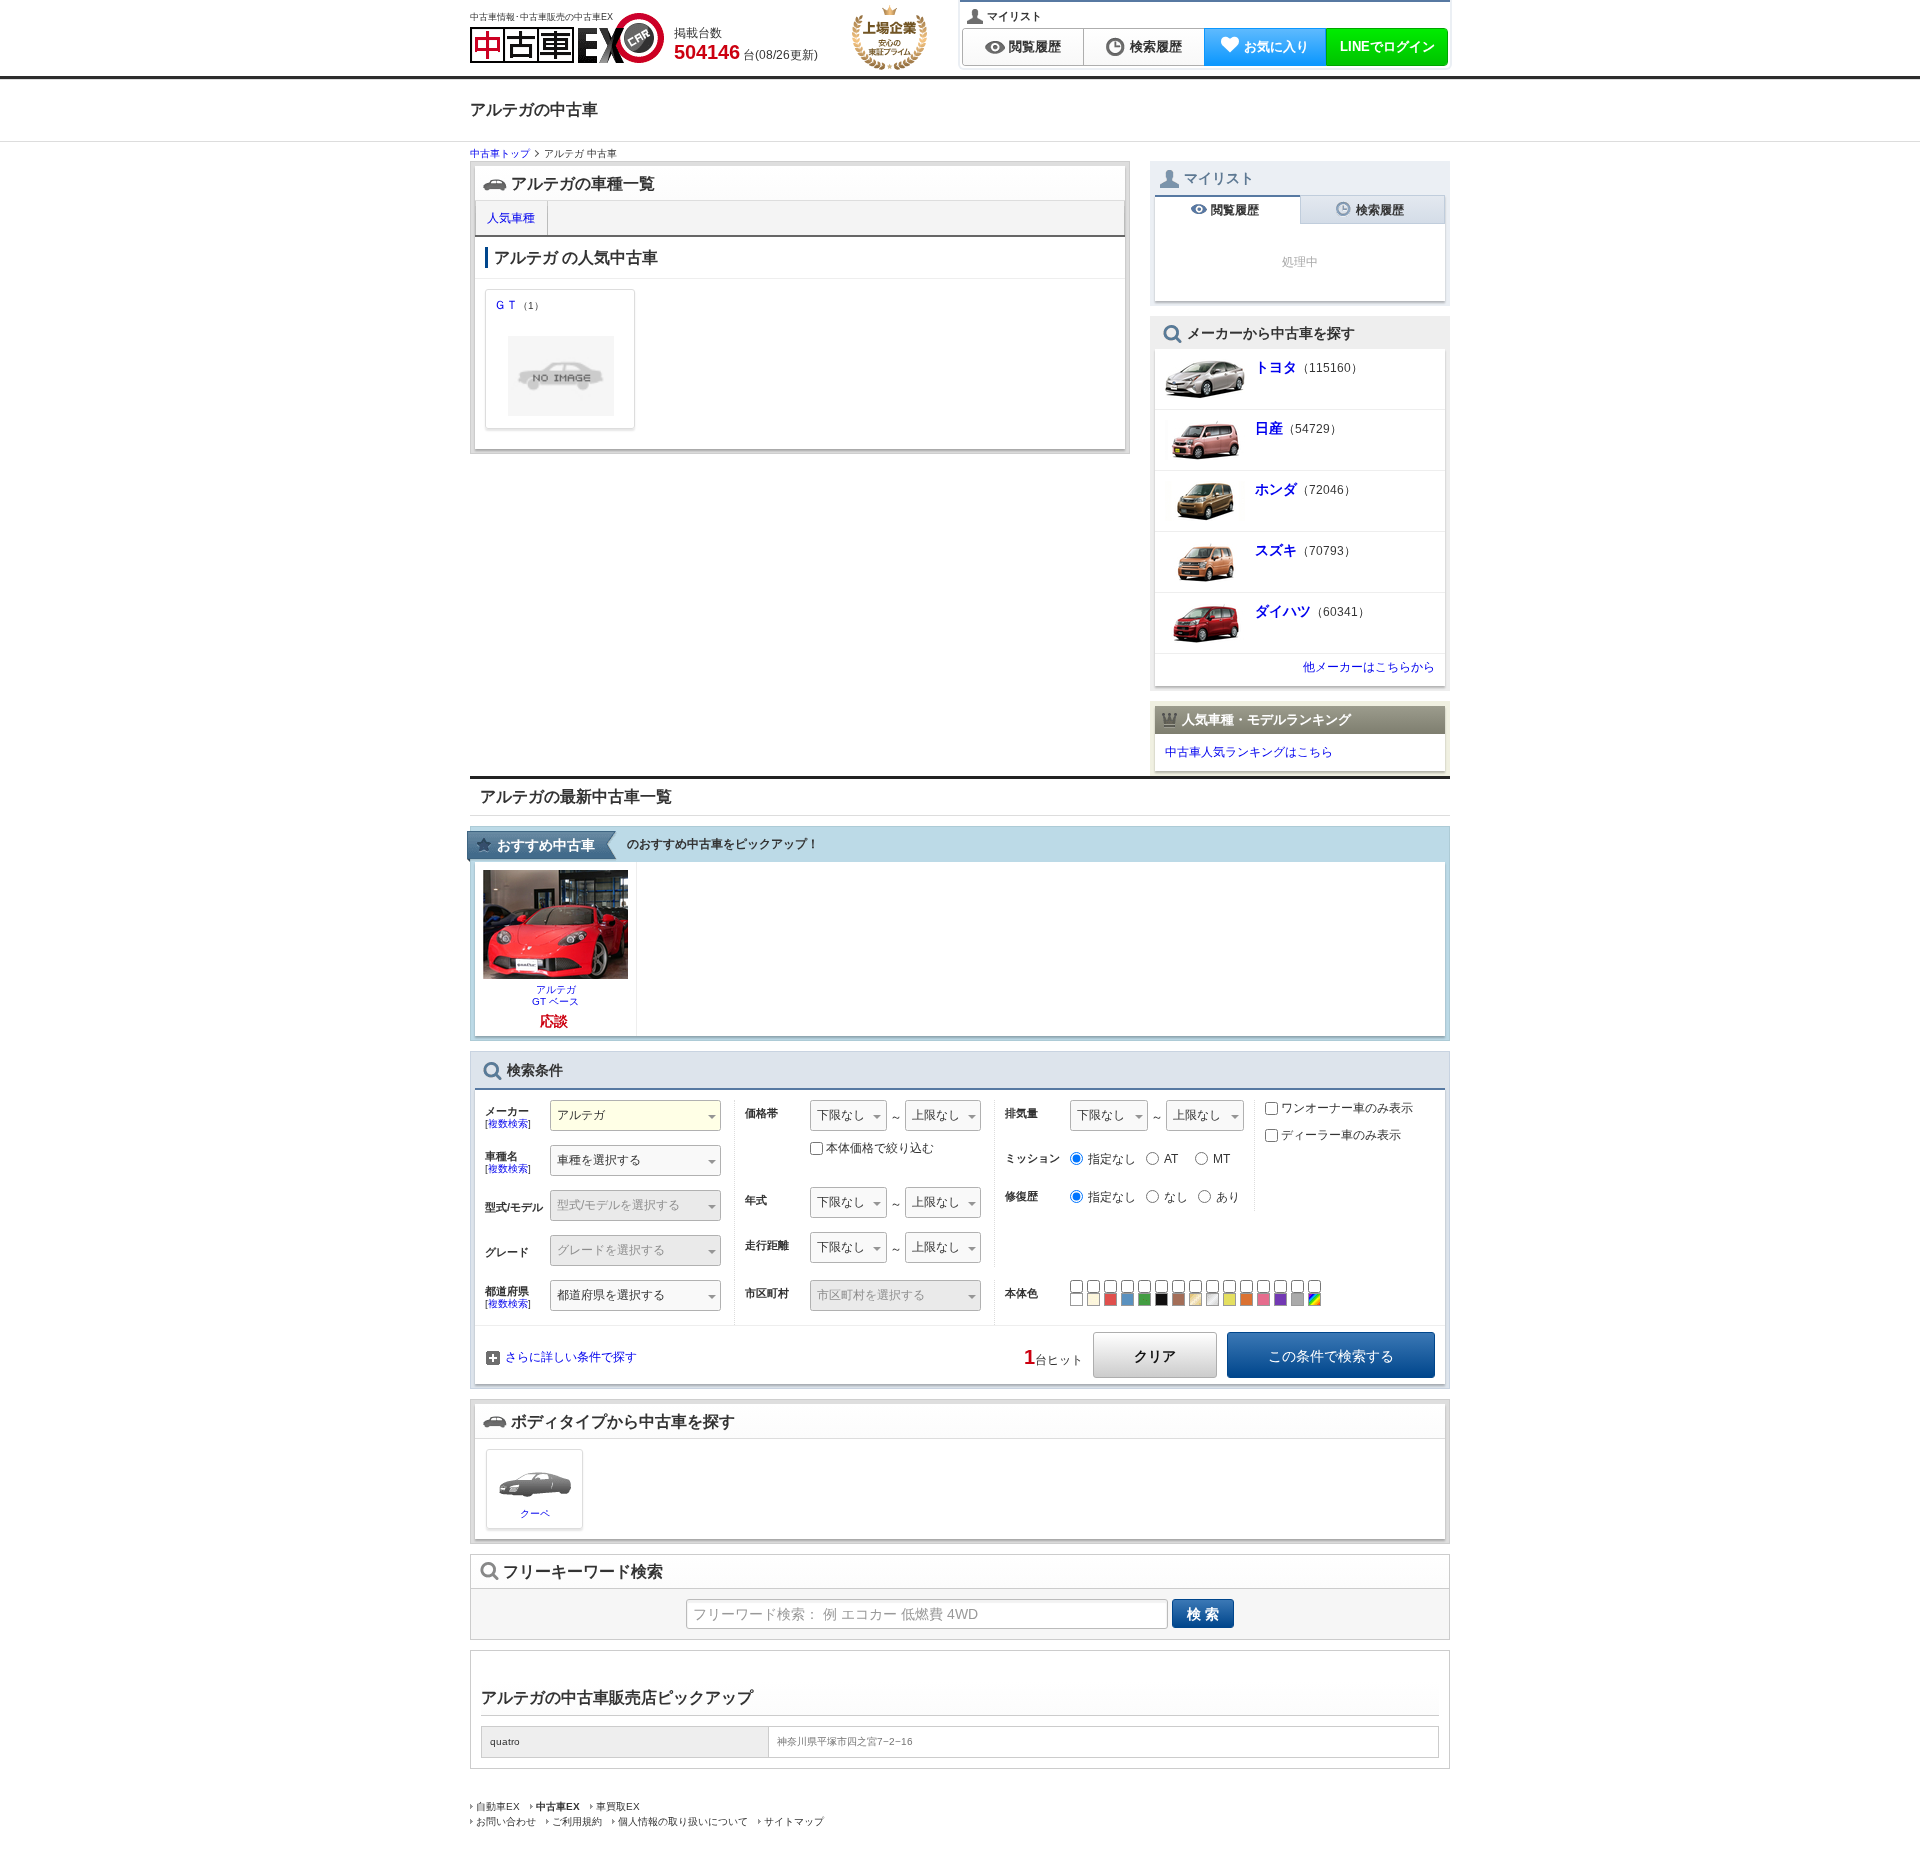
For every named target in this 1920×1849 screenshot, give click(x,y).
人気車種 (509, 218)
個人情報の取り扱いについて (683, 1821)
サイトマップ (794, 1821)
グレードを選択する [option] (611, 1250)
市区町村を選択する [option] (871, 1295)
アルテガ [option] (581, 1115)
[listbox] (635, 1162)
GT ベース (555, 995)
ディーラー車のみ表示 (1339, 1135)
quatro (505, 1741)
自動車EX (498, 1806)
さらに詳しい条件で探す (571, 1357)
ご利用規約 (577, 1821)
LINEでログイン (1387, 46)
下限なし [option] (841, 1115)
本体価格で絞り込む (880, 1148)
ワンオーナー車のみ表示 (1345, 1108)
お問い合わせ (506, 1821)
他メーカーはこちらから (1369, 667)
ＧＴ (519, 305)
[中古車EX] (567, 38)
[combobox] (635, 1117)
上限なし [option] (936, 1115)
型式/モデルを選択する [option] (618, 1205)
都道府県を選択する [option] (611, 1295)
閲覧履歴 (1035, 46)
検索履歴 (1156, 46)
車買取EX (618, 1806)
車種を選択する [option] (599, 1160)
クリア (1155, 1356)
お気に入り (1276, 46)
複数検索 (508, 1123)
